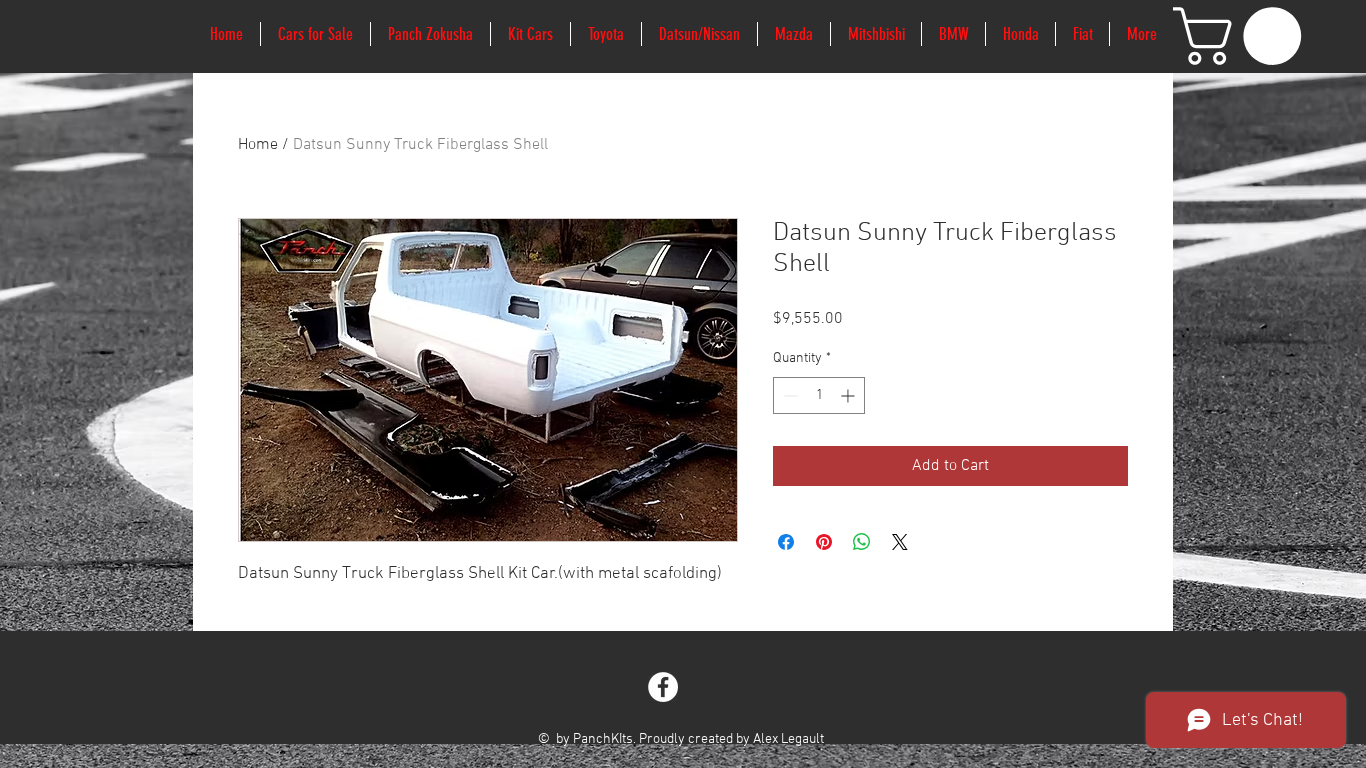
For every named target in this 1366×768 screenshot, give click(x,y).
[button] (1244, 36)
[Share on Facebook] (786, 542)
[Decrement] (788, 395)
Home (258, 145)
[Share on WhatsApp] (862, 542)
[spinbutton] (819, 395)
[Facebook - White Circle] (663, 687)
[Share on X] (900, 542)
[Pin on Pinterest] (824, 542)
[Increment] (849, 395)
